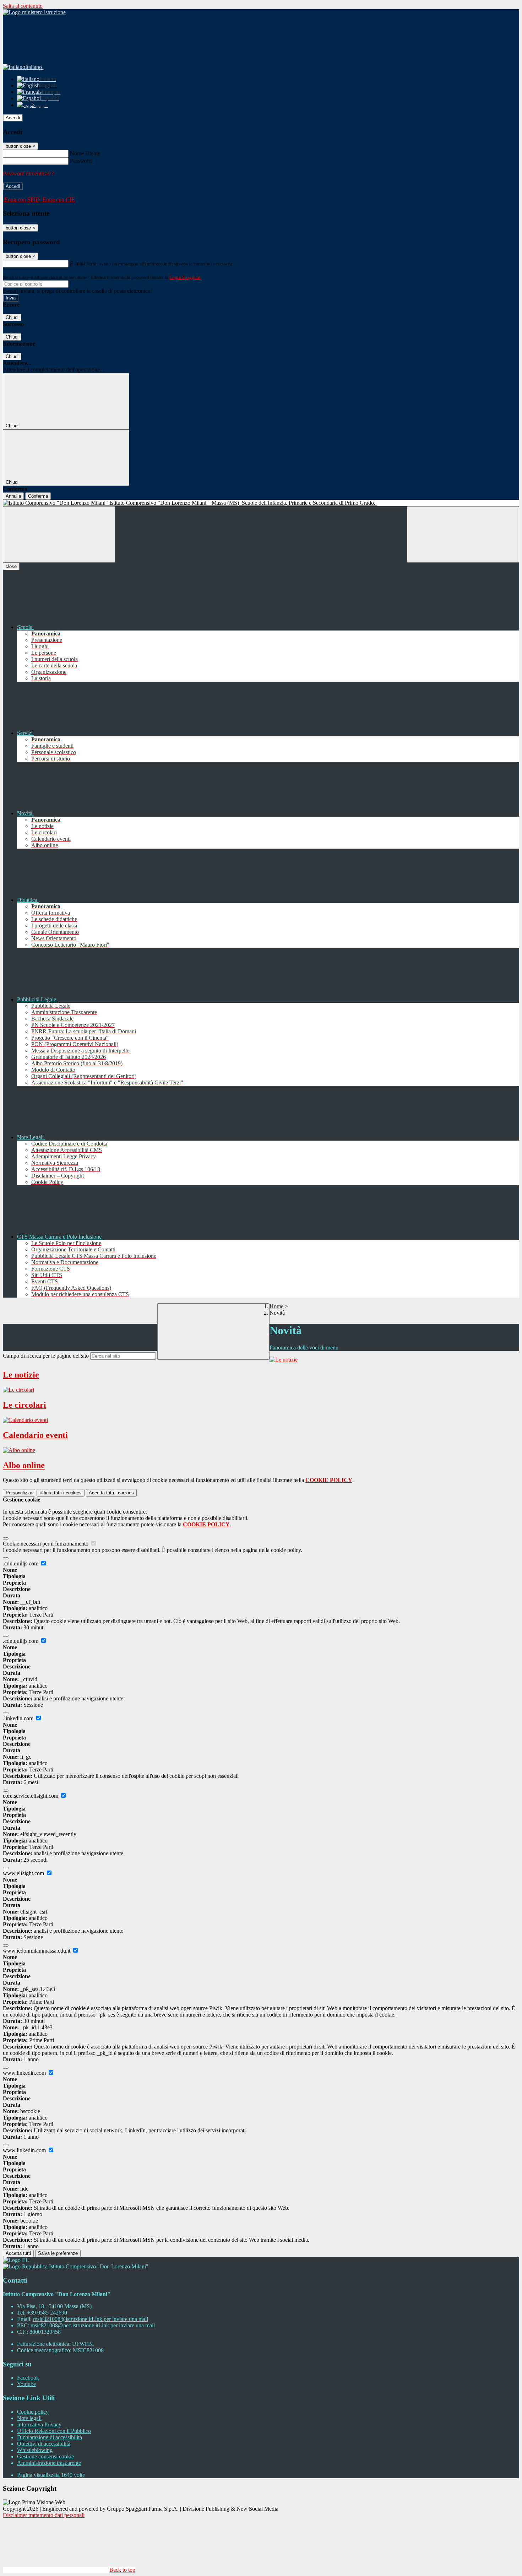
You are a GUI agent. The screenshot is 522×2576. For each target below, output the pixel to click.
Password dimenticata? (28, 174)
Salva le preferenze (58, 2253)
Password (81, 161)
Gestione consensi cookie (45, 2456)
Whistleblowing (35, 2450)
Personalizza (19, 1493)
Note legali (29, 2418)
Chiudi (12, 317)
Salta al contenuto (23, 6)
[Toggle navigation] (59, 534)
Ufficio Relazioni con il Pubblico (54, 2431)
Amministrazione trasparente (49, 2463)
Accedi (13, 118)
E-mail (77, 263)
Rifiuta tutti (61, 1493)
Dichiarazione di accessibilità (50, 2437)
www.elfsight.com (24, 1873)
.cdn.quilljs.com (21, 1563)
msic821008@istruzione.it (91, 2319)
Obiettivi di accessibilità (44, 2444)
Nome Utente (85, 153)
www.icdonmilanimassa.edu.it (37, 1951)
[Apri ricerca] (463, 534)
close (11, 566)
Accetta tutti (111, 1493)
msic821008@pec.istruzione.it (93, 2325)
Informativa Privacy (39, 2425)
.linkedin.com (19, 1718)
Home (276, 1306)
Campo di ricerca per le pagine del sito (46, 1356)
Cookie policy (33, 2412)
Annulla (13, 496)
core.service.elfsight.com (31, 1796)
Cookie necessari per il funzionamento (46, 1544)
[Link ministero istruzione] (34, 12)
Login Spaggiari (185, 277)
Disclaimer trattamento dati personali (44, 2515)
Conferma (38, 496)
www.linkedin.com (25, 2073)
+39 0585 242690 (47, 2313)
